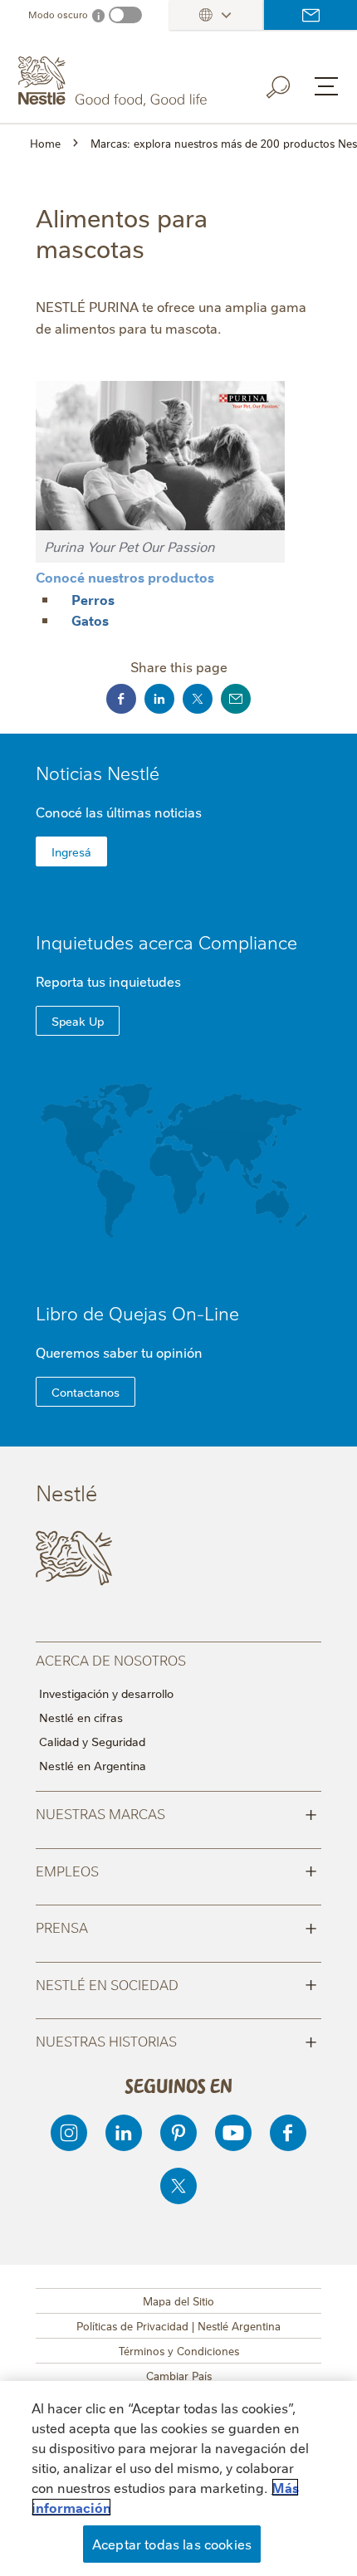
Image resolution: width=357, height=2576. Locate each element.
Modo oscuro (58, 15)
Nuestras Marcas (176, 1812)
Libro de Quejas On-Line (137, 1312)
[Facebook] (288, 2133)
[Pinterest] (178, 2133)
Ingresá (71, 851)
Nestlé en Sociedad (176, 1983)
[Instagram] (69, 2133)
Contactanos (86, 1392)
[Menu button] (326, 86)
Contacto (311, 15)
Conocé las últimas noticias (119, 812)
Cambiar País (179, 2375)
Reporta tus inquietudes (108, 981)
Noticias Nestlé (98, 772)
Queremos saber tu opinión (119, 1352)
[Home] (115, 81)
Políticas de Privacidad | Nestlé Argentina (178, 2325)
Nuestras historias (176, 2040)
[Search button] (290, 84)
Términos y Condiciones (179, 2350)
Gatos (90, 620)
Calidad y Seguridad (92, 1741)
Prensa (176, 1926)
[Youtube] (233, 2133)
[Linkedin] (124, 2133)
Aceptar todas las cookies (172, 2544)
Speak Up (78, 1021)
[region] (178, 2478)
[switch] (125, 15)
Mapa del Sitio (178, 2300)
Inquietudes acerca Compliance (166, 942)
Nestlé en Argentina (93, 1765)
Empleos (176, 1870)
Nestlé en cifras (81, 1717)
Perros (93, 599)
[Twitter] (178, 2186)
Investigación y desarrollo (106, 1693)
